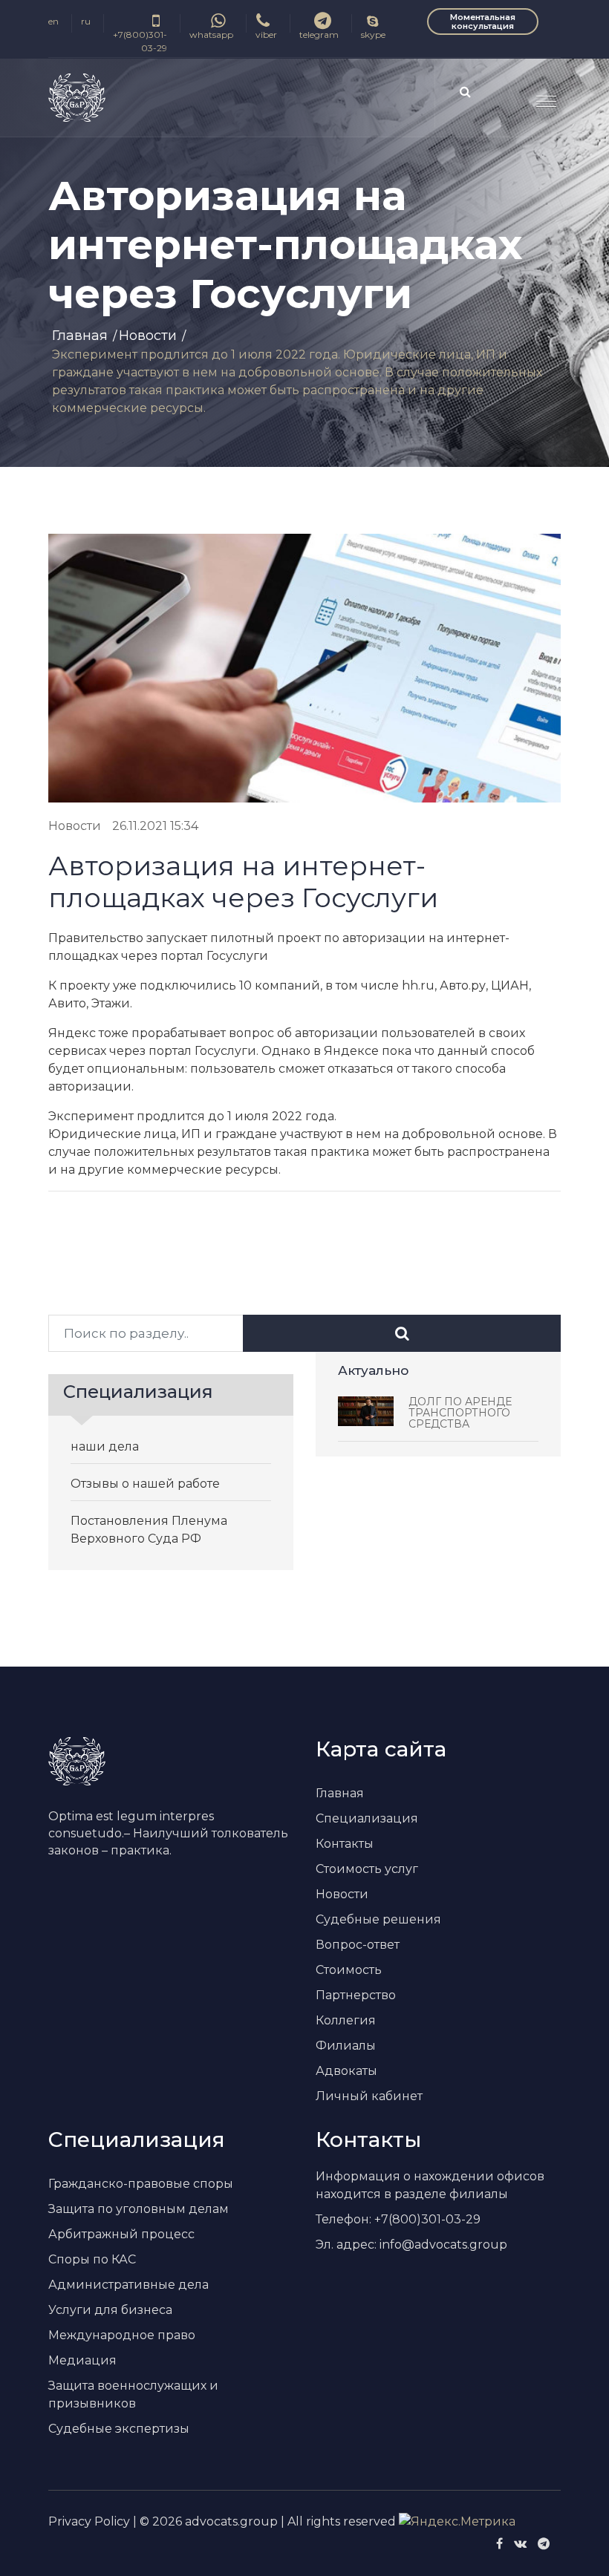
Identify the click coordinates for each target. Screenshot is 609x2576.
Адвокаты (346, 2071)
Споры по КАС (92, 2259)
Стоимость (349, 1970)
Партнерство (356, 1995)
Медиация (82, 2360)
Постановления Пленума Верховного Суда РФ (149, 1530)
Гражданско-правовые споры (141, 2184)
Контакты (345, 1844)
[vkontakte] (520, 2544)
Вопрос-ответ (358, 1945)
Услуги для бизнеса (110, 2310)
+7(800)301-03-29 (140, 41)
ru (86, 21)
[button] (540, 95)
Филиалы (346, 2046)
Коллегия (346, 2020)
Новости (148, 336)
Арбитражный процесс (121, 2234)
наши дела (105, 1446)
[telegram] (544, 2544)
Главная (80, 336)
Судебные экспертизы (119, 2429)
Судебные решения (378, 1919)
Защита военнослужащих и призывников (133, 2394)
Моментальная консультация (483, 22)
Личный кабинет (369, 2096)
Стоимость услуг (367, 1869)
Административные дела (128, 2285)
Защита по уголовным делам (139, 2209)
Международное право (122, 2335)
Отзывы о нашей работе (145, 1484)
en (53, 21)
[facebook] (499, 2544)
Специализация (367, 1818)
